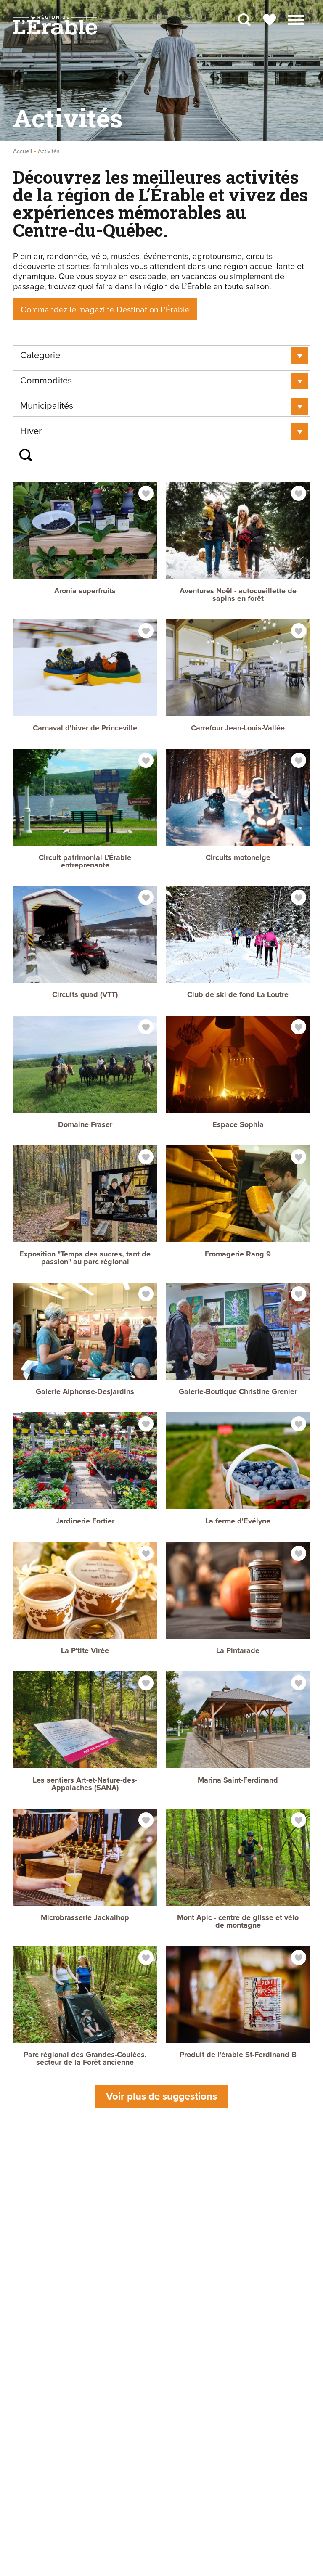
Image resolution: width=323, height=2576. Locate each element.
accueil (23, 151)
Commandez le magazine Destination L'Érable (105, 310)
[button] (296, 19)
